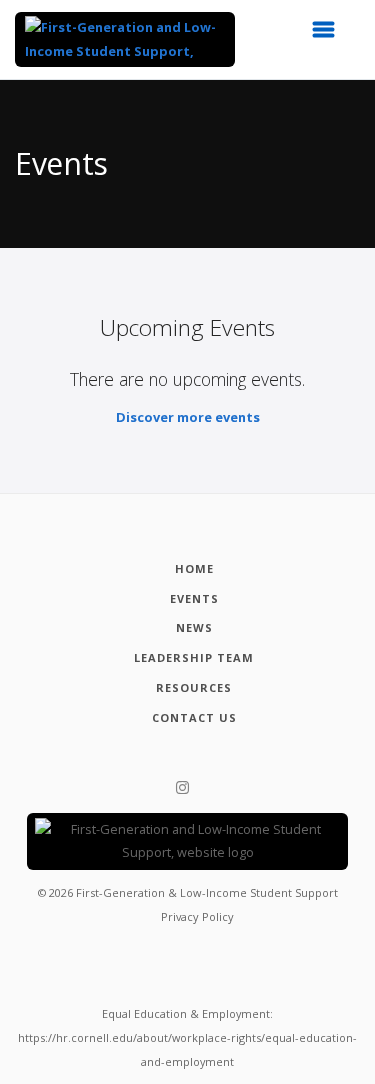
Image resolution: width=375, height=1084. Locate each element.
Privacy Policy (197, 916)
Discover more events (188, 417)
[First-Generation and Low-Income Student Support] (125, 39)
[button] (330, 35)
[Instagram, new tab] (182, 788)
